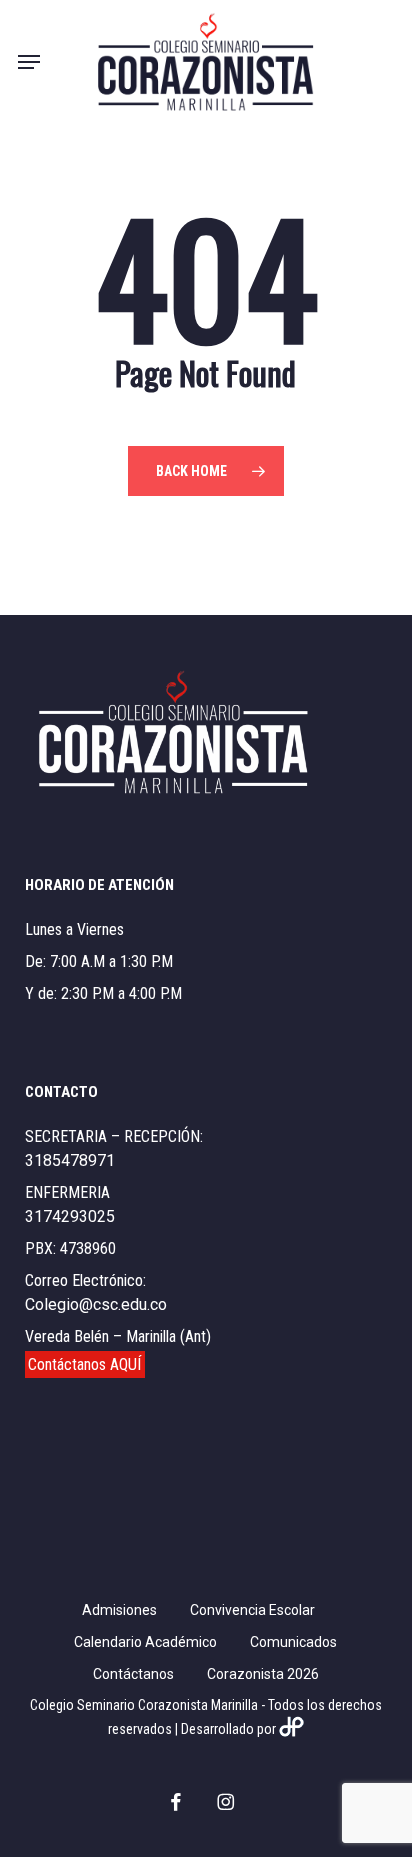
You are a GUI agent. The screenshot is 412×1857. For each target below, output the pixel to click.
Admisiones (119, 1610)
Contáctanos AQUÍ (84, 1364)
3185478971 (70, 1160)
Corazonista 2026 (263, 1674)
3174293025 (70, 1216)
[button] (29, 62)
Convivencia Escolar (252, 1610)
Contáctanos (133, 1674)
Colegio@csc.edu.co (96, 1304)
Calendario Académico (145, 1642)
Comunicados (293, 1642)
